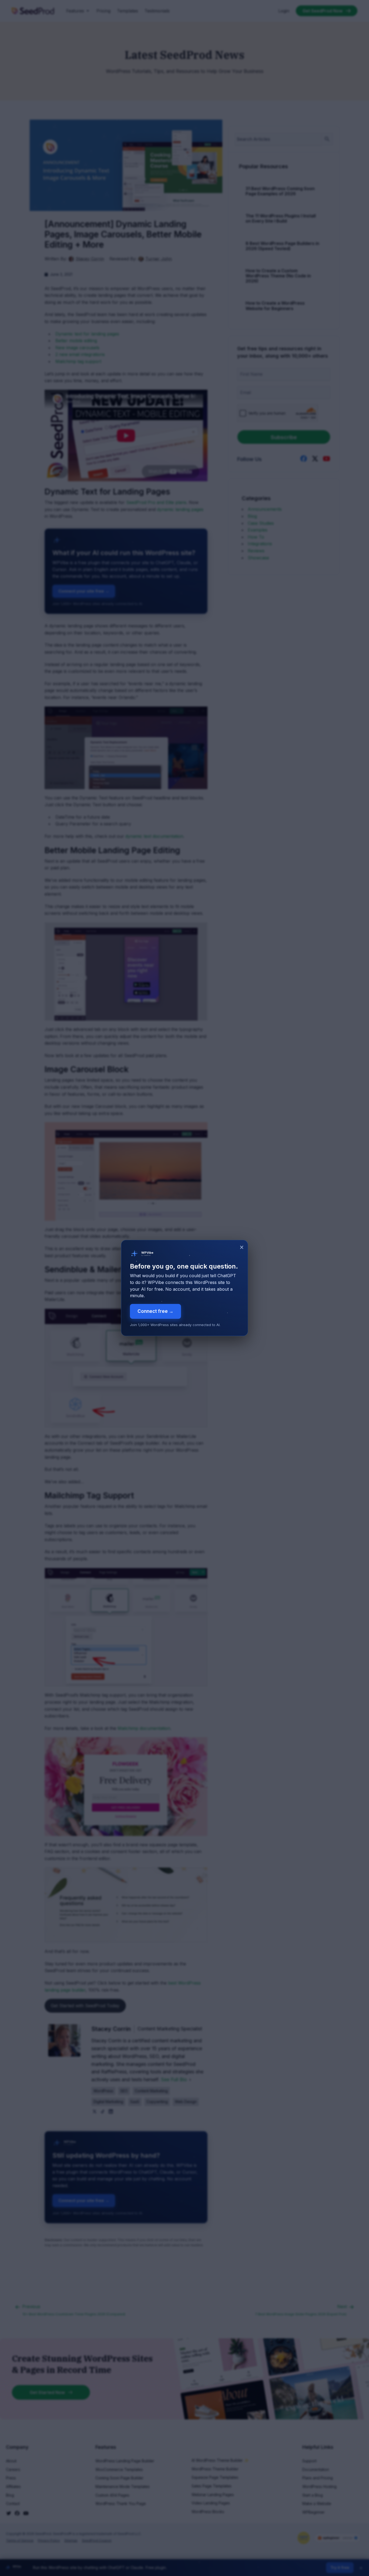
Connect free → (155, 1311)
